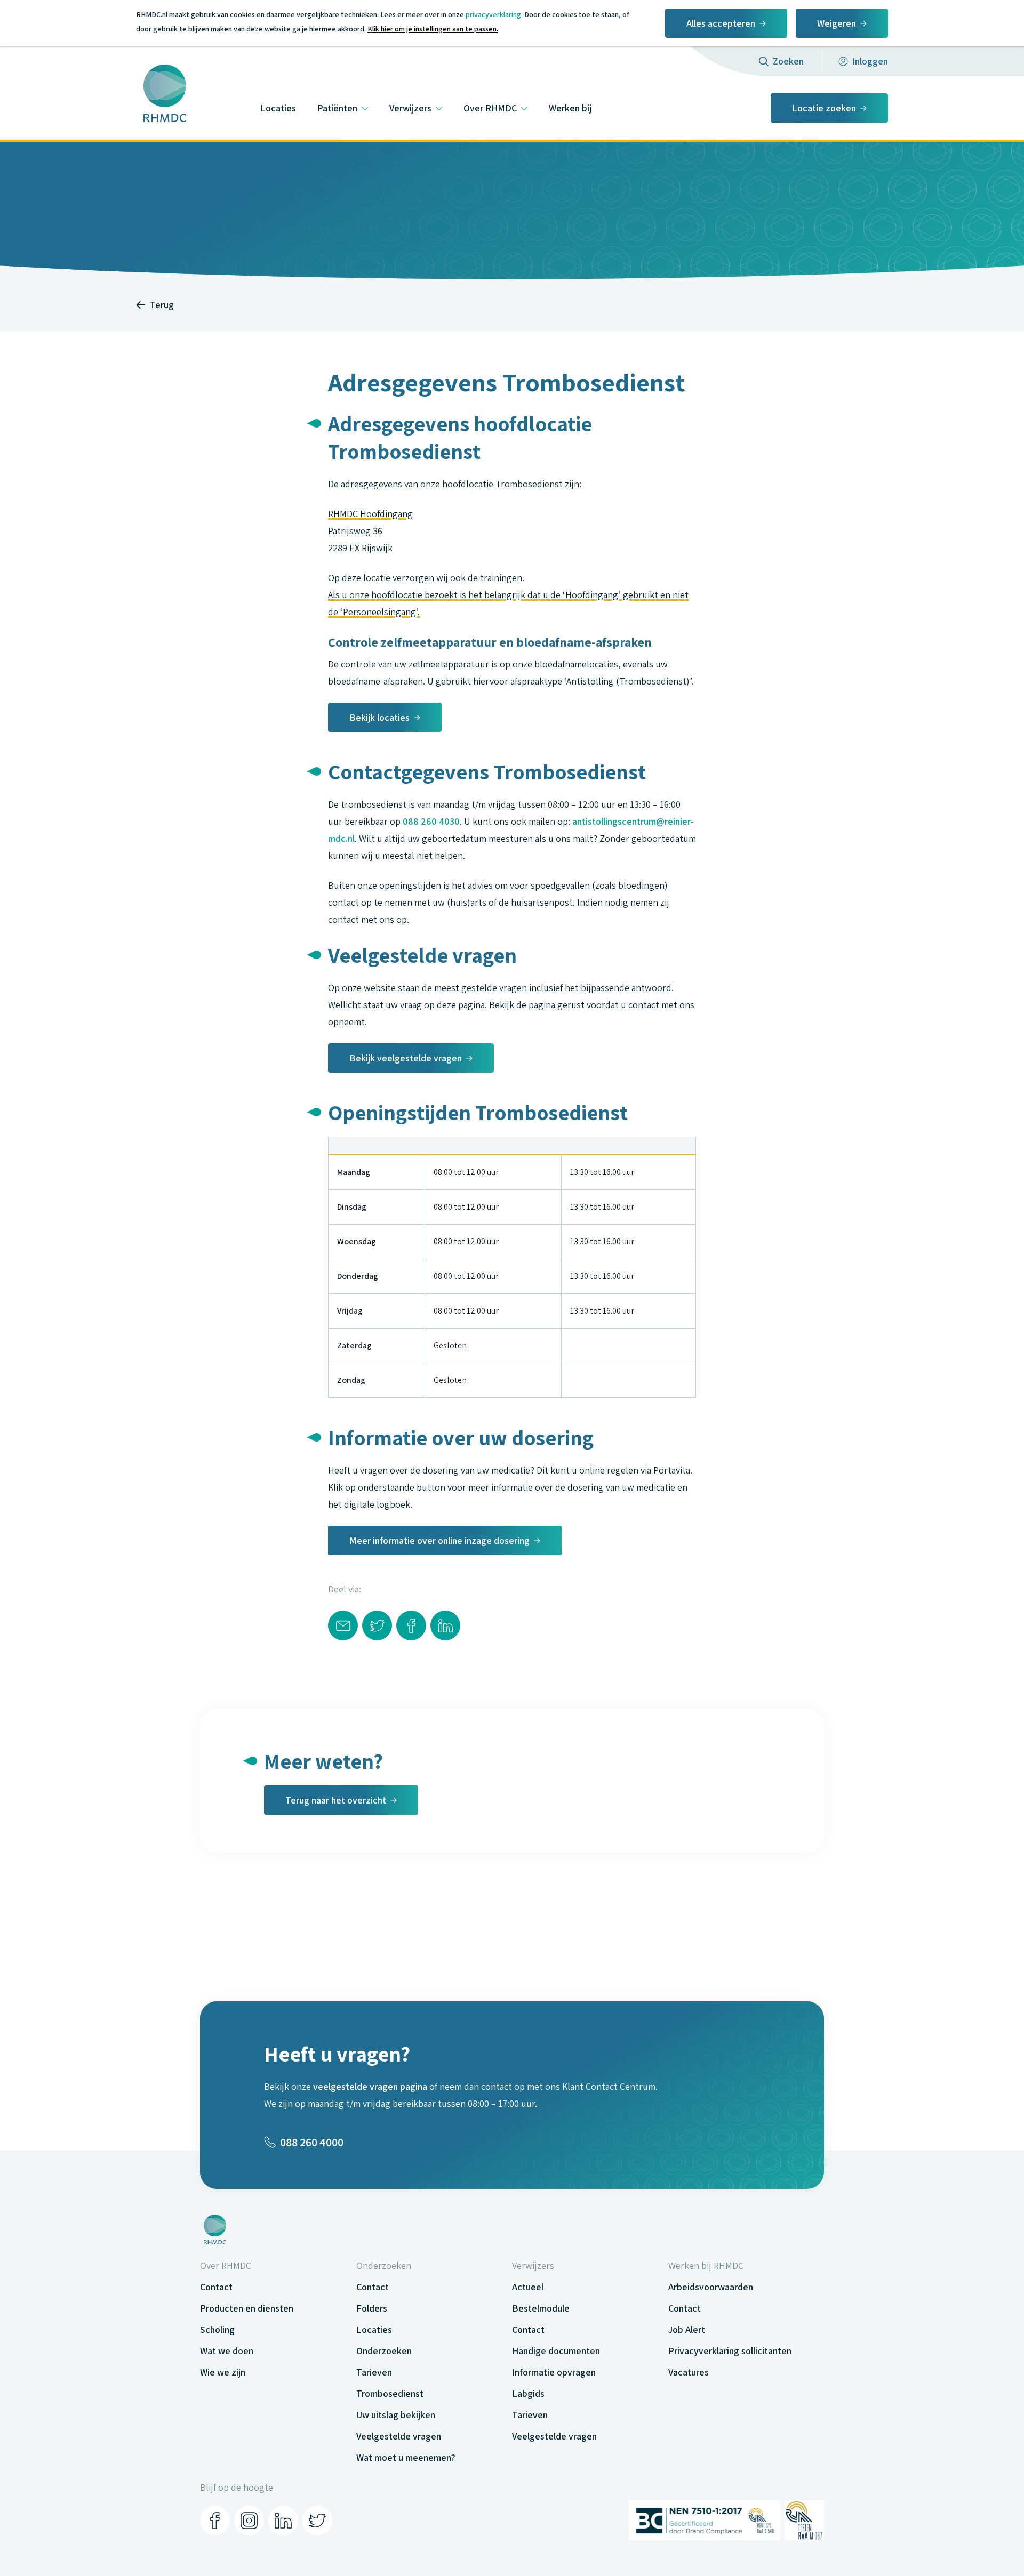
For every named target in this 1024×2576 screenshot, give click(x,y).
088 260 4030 (431, 821)
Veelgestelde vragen (399, 2436)
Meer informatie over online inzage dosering (439, 1540)
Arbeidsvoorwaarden (711, 2287)
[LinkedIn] (283, 2521)
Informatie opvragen (554, 2372)
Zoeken (788, 61)
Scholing (217, 2329)
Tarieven (374, 2372)
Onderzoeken (384, 2351)
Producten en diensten (247, 2308)
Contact (216, 2287)
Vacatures (689, 2372)
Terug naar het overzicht (336, 1800)
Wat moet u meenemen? (406, 2457)
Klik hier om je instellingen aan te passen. (433, 29)
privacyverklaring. (494, 14)
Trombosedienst (390, 2393)
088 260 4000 (312, 2142)
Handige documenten (556, 2351)
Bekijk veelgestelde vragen (406, 1058)
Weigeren (837, 23)
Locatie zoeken (824, 108)
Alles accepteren (721, 23)
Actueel (528, 2287)
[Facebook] (215, 2521)
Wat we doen (227, 2351)
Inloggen (870, 61)
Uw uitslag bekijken (396, 2415)
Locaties (278, 108)
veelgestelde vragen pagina (370, 2086)
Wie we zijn (223, 2372)
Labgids (528, 2393)
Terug (162, 305)
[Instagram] (249, 2521)
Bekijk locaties (379, 717)
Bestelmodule (541, 2308)
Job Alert (687, 2329)
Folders (372, 2308)
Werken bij (570, 108)
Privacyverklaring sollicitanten (730, 2351)
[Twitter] (317, 2521)
